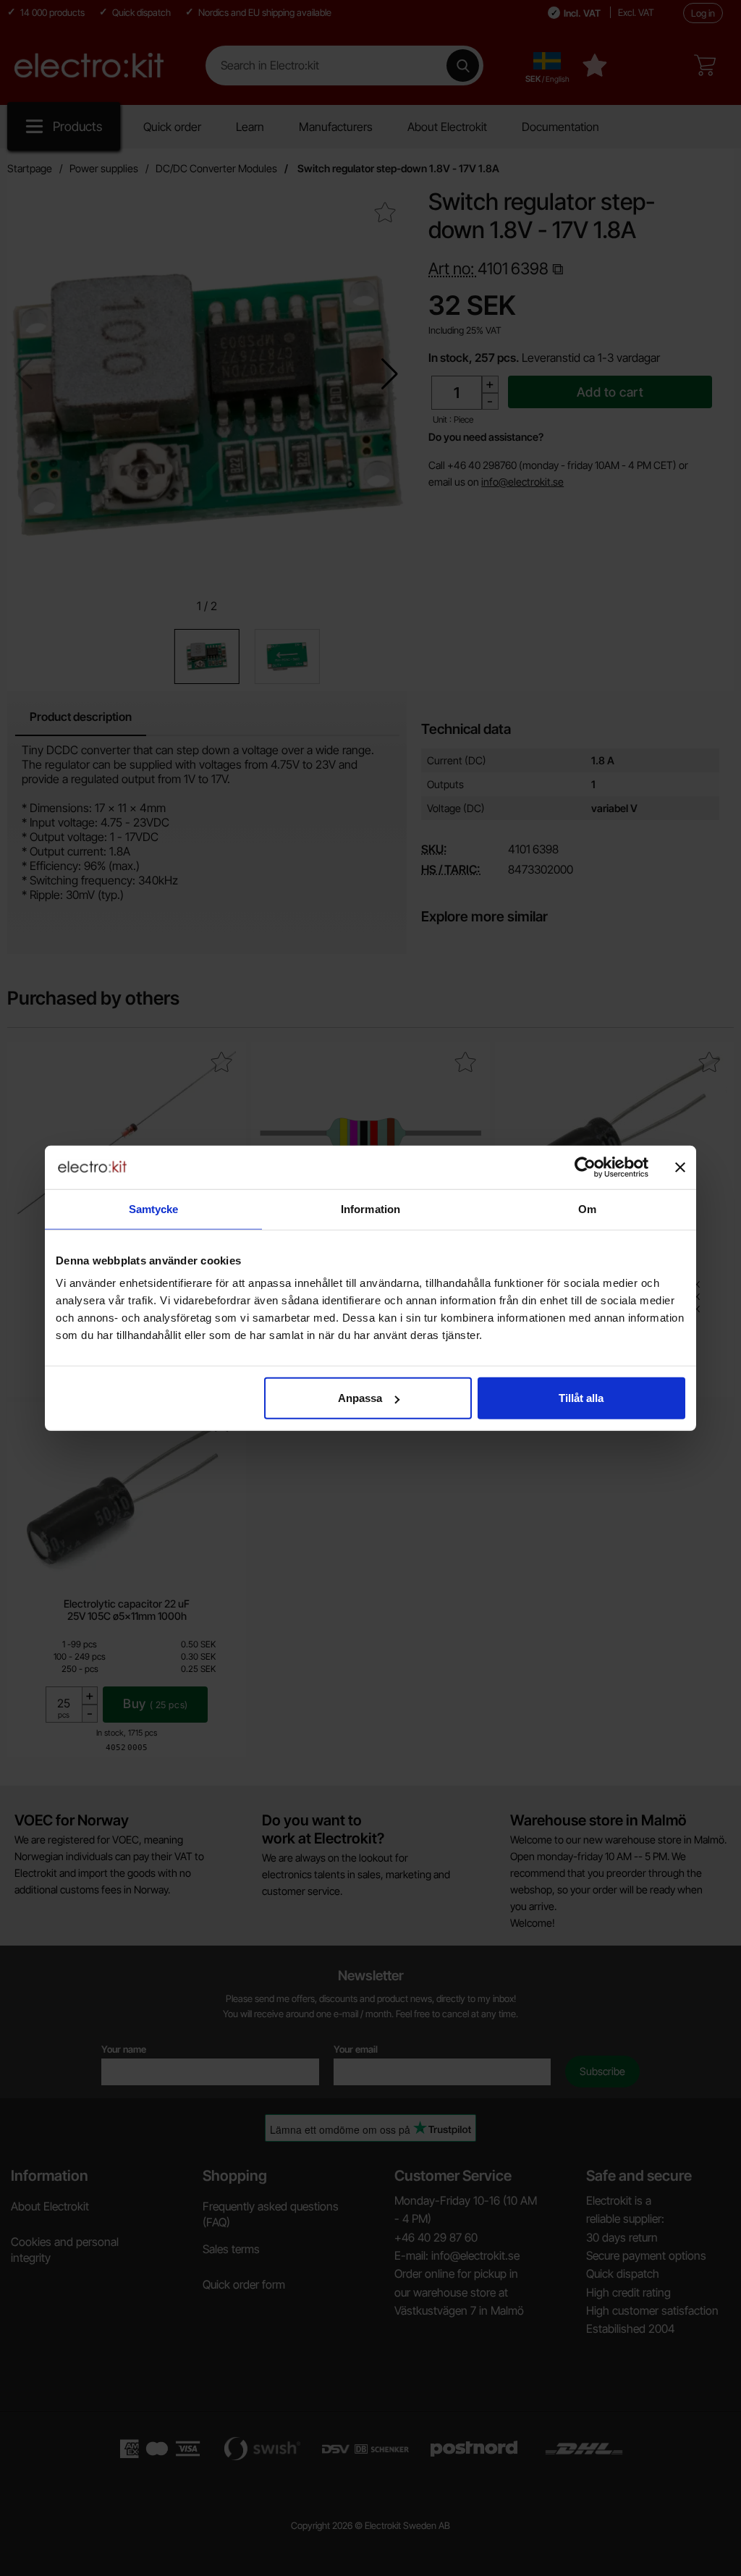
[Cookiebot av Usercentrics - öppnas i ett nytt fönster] (585, 1167)
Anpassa (360, 1398)
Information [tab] (370, 1208)
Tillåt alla (581, 1398)
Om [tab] (587, 1208)
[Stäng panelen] (680, 1167)
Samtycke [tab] (154, 1208)
